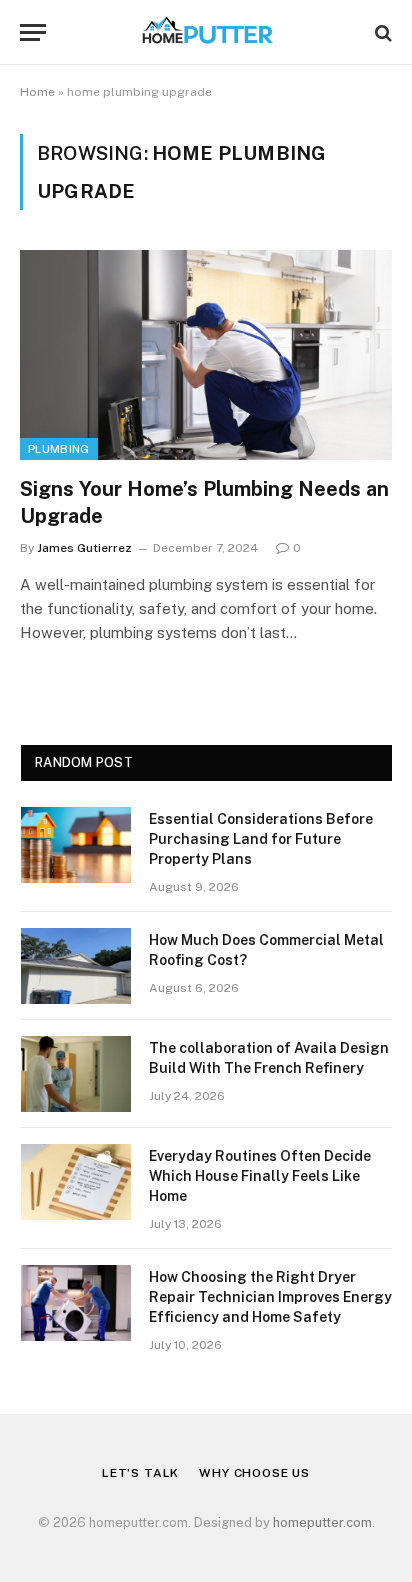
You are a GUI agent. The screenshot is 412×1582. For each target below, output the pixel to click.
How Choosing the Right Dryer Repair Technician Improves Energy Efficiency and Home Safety (270, 1297)
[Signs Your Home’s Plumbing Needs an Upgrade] (206, 354)
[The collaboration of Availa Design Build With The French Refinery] (76, 1074)
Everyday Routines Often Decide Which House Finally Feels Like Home (260, 1176)
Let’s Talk (140, 1473)
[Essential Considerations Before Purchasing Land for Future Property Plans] (76, 845)
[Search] (381, 32)
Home (37, 92)
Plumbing (59, 449)
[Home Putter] (206, 32)
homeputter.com (322, 1522)
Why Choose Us (254, 1473)
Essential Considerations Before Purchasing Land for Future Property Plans (261, 839)
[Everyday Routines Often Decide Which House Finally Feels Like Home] (76, 1182)
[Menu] (33, 32)
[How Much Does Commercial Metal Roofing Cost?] (76, 966)
